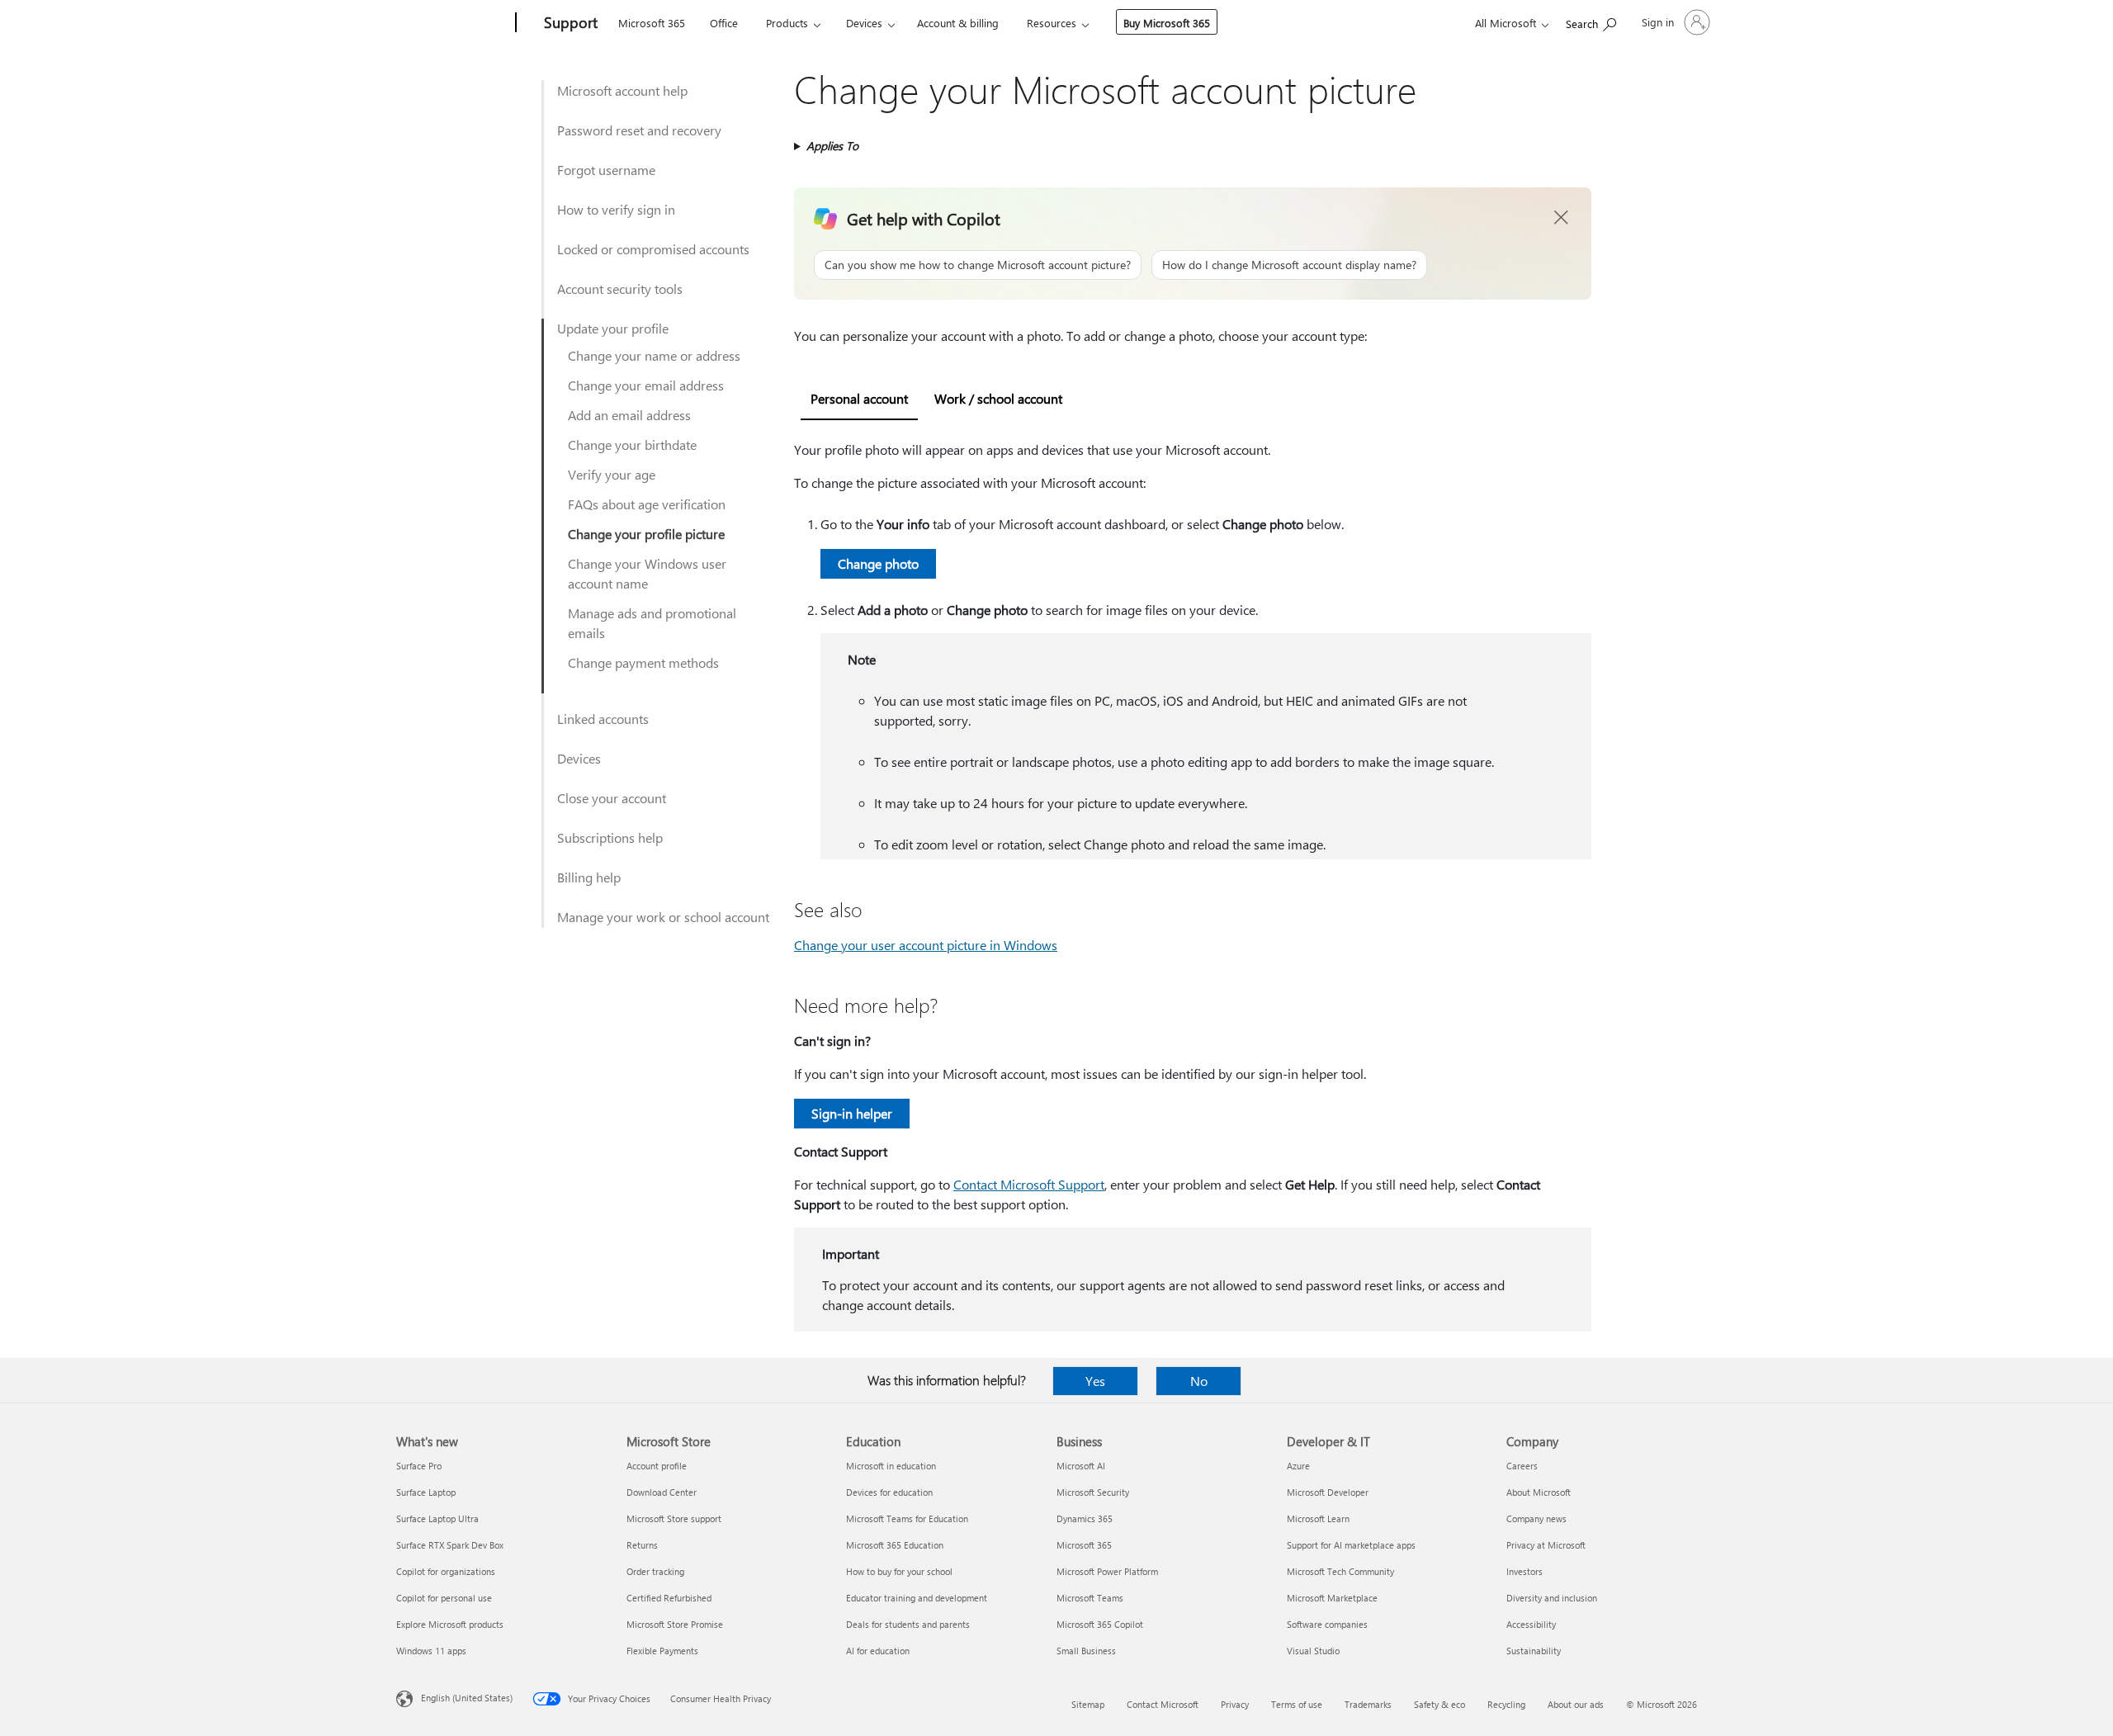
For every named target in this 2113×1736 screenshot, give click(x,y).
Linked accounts (603, 719)
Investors (1524, 1571)
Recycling (1506, 1704)
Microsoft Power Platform (1107, 1571)
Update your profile (613, 328)
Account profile (657, 1466)
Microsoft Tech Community (1340, 1571)
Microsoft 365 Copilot (1100, 1624)
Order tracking (655, 1571)
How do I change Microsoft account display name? (1289, 265)
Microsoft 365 (652, 23)
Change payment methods (643, 662)
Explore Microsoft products (450, 1624)
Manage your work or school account (663, 917)
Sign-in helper (852, 1113)
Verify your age (612, 474)
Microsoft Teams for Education (907, 1518)
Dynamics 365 (1085, 1518)
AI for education (878, 1651)
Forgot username (606, 170)
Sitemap (1088, 1704)
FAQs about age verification (647, 504)
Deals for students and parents (908, 1624)
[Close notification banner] (1562, 218)
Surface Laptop (426, 1492)
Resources (1052, 23)
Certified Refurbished (669, 1598)
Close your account (612, 798)
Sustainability (1534, 1651)
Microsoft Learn (1318, 1518)
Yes (1095, 1381)
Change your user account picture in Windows (926, 945)
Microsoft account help (622, 90)
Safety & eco (1439, 1704)
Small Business (1086, 1651)
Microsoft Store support (674, 1518)
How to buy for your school (899, 1571)
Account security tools (620, 289)
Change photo (878, 563)
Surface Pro (419, 1466)
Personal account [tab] (859, 398)
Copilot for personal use (444, 1598)
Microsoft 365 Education (895, 1545)
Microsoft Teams (1090, 1598)
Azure (1298, 1466)
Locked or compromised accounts (653, 249)
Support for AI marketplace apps (1351, 1545)
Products (787, 23)
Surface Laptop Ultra (437, 1518)
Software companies (1327, 1624)
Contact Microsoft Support (1029, 1184)
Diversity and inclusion (1552, 1598)
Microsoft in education (891, 1466)
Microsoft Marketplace (1332, 1598)
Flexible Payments (662, 1651)
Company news (1536, 1518)
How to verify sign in (616, 209)
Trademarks (1368, 1704)
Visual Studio (1313, 1651)
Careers (1522, 1466)
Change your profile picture (646, 534)
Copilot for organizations (446, 1571)
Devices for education (889, 1492)
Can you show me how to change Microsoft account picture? (978, 265)
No (1199, 1381)
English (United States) (467, 1698)
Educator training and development (917, 1598)
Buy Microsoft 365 (1167, 23)
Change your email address (646, 385)
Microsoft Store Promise (675, 1624)
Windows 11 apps (431, 1651)
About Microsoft (1539, 1492)
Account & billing (958, 23)
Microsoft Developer (1328, 1492)
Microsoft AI (1081, 1466)
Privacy (1235, 1704)
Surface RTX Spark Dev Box (450, 1545)
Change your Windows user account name (647, 573)
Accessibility (1531, 1624)
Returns (642, 1545)
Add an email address (629, 415)
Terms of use (1297, 1704)
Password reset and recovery (639, 130)
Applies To (832, 146)
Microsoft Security (1093, 1492)
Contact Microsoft (1163, 1704)
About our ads (1576, 1704)
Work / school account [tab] (998, 398)
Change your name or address (654, 355)
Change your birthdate (632, 445)
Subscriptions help (610, 837)
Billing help (589, 877)
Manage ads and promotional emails (652, 623)
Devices (864, 23)
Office (724, 23)
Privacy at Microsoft (1546, 1545)
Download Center (662, 1492)
